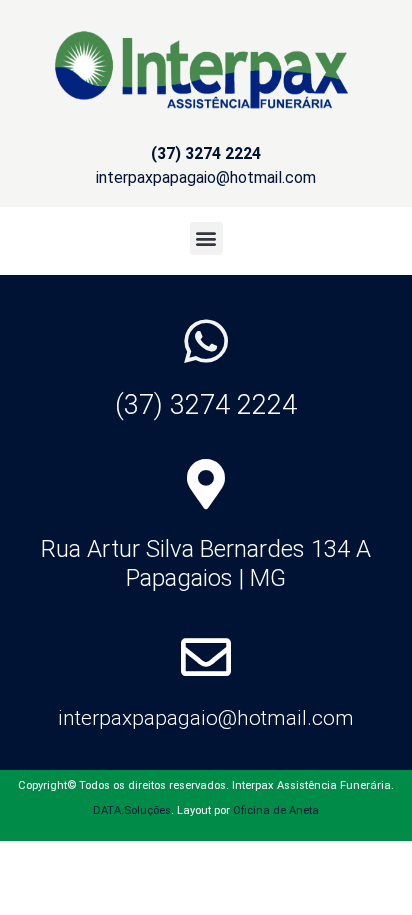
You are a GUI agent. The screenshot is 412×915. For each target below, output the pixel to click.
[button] (206, 238)
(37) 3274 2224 (206, 405)
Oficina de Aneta (276, 810)
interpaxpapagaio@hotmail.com (206, 718)
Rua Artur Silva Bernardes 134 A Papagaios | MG (206, 563)
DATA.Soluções (132, 810)
